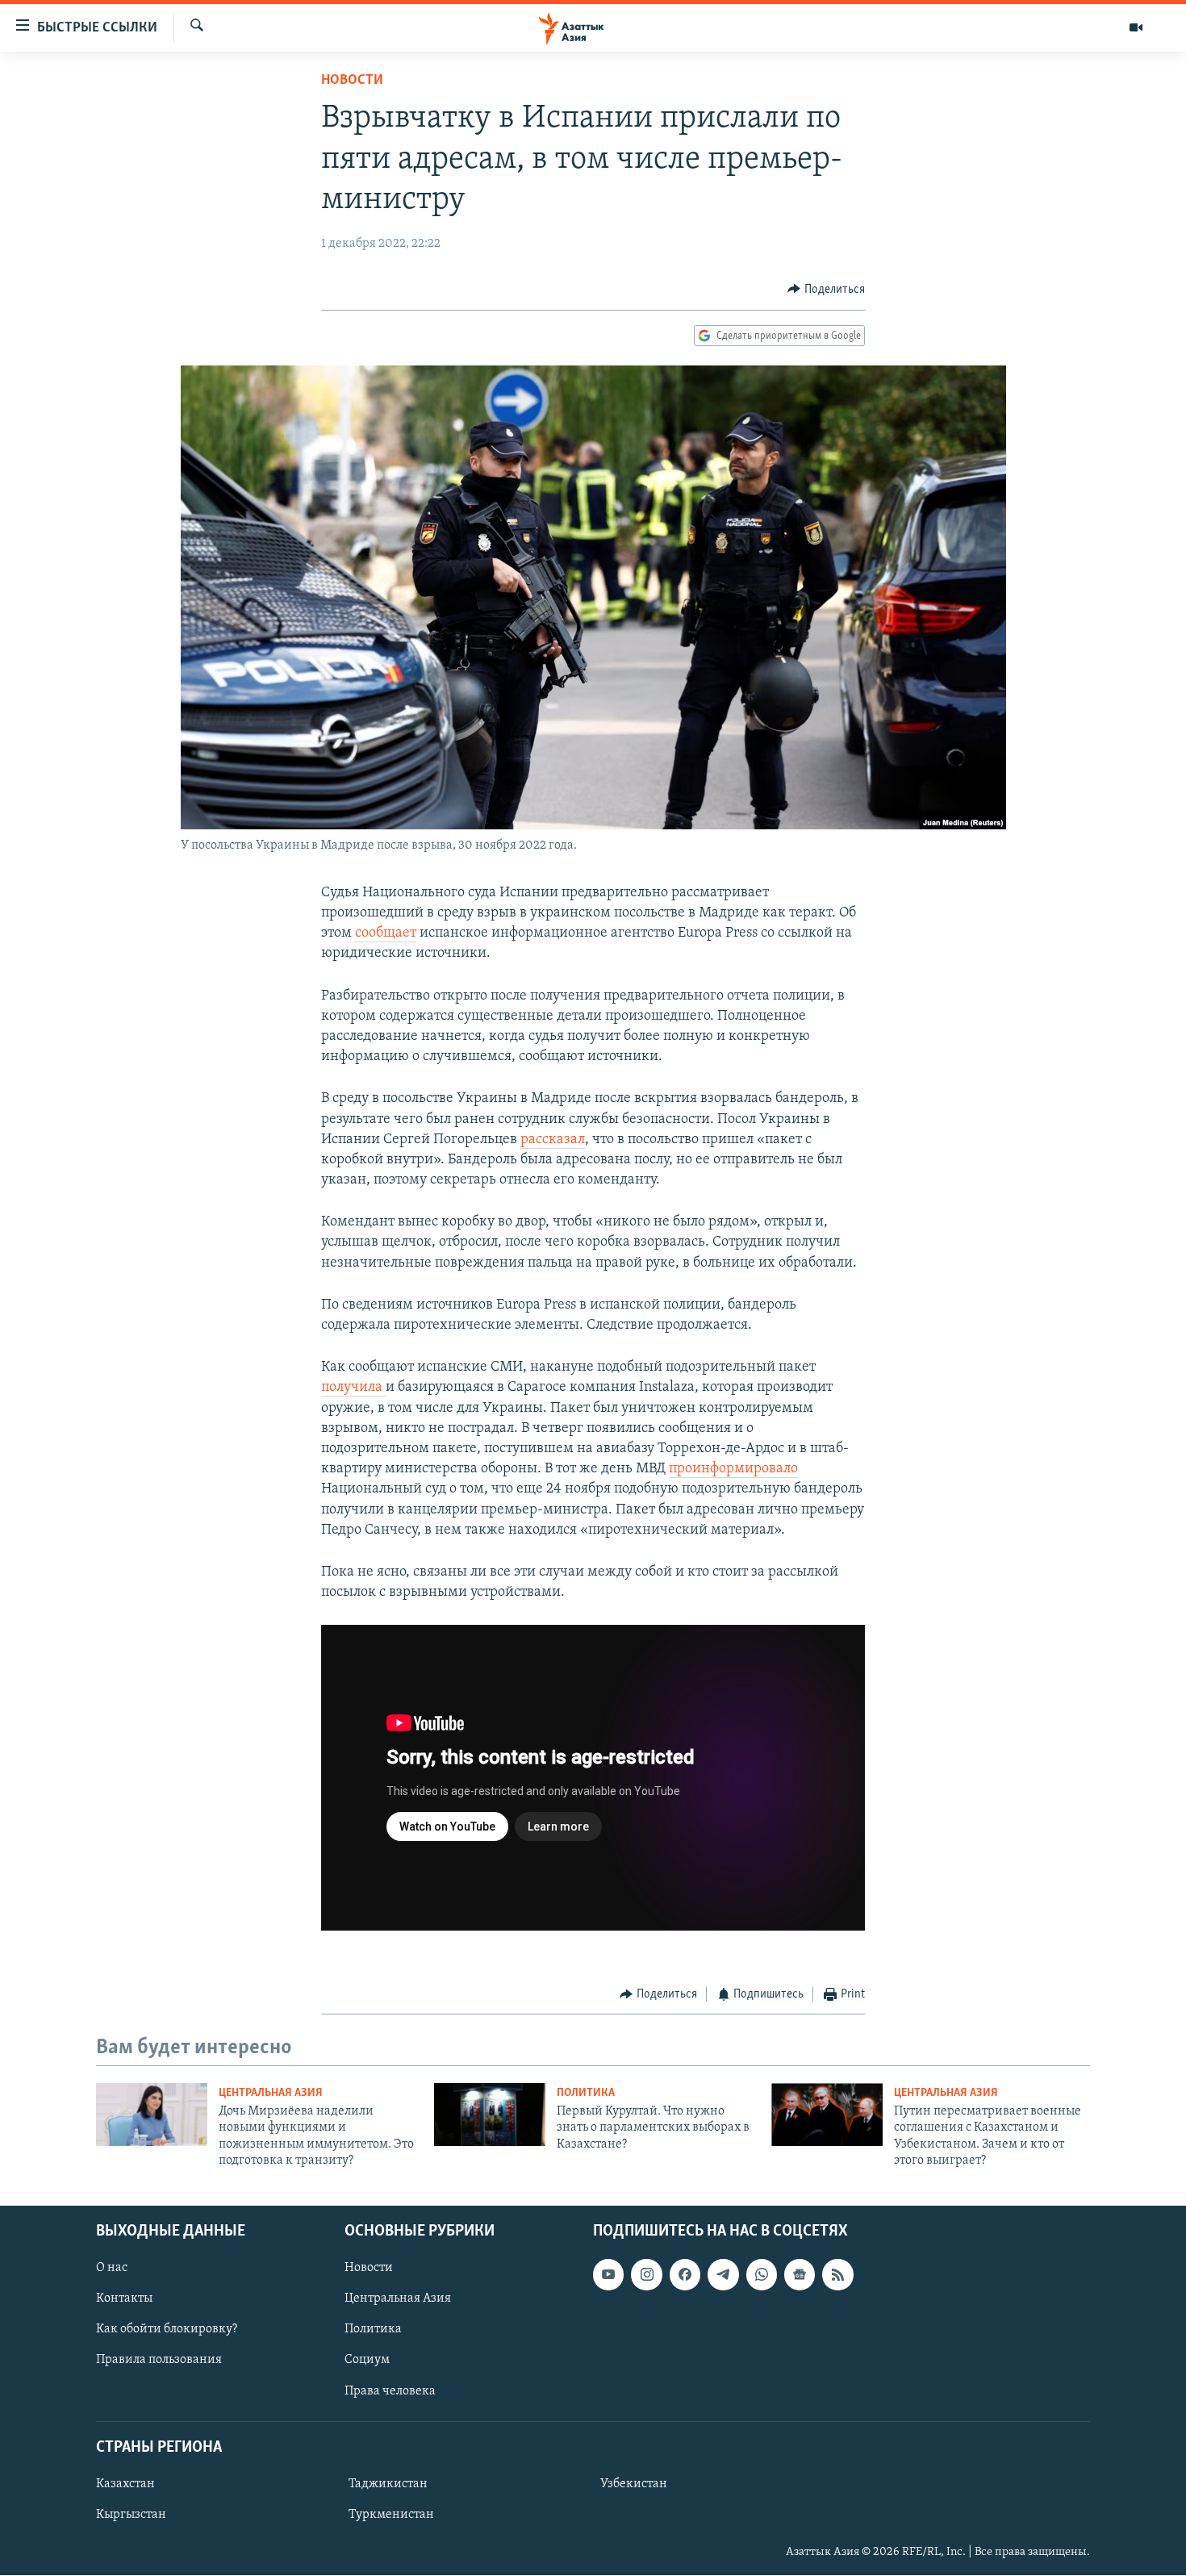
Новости (352, 81)
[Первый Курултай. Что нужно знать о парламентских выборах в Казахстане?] (490, 2115)
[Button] (826, 290)
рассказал (553, 1140)
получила (353, 1388)
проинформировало (733, 1469)
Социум (367, 2361)
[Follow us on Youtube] (608, 2275)
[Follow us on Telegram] (723, 2275)
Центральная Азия (271, 2093)
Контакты (124, 2299)
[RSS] (837, 2275)
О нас (112, 2269)
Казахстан (125, 2484)
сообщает (386, 933)
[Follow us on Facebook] (685, 2275)
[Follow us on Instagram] (646, 2275)
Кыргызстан (131, 2515)
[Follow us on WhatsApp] (762, 2275)
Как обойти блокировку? (167, 2330)
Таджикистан (388, 2484)
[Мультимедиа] (1136, 27)
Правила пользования (159, 2361)
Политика (586, 2093)
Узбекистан (634, 2484)
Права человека (390, 2391)
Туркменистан (391, 2515)
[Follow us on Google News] (800, 2275)
